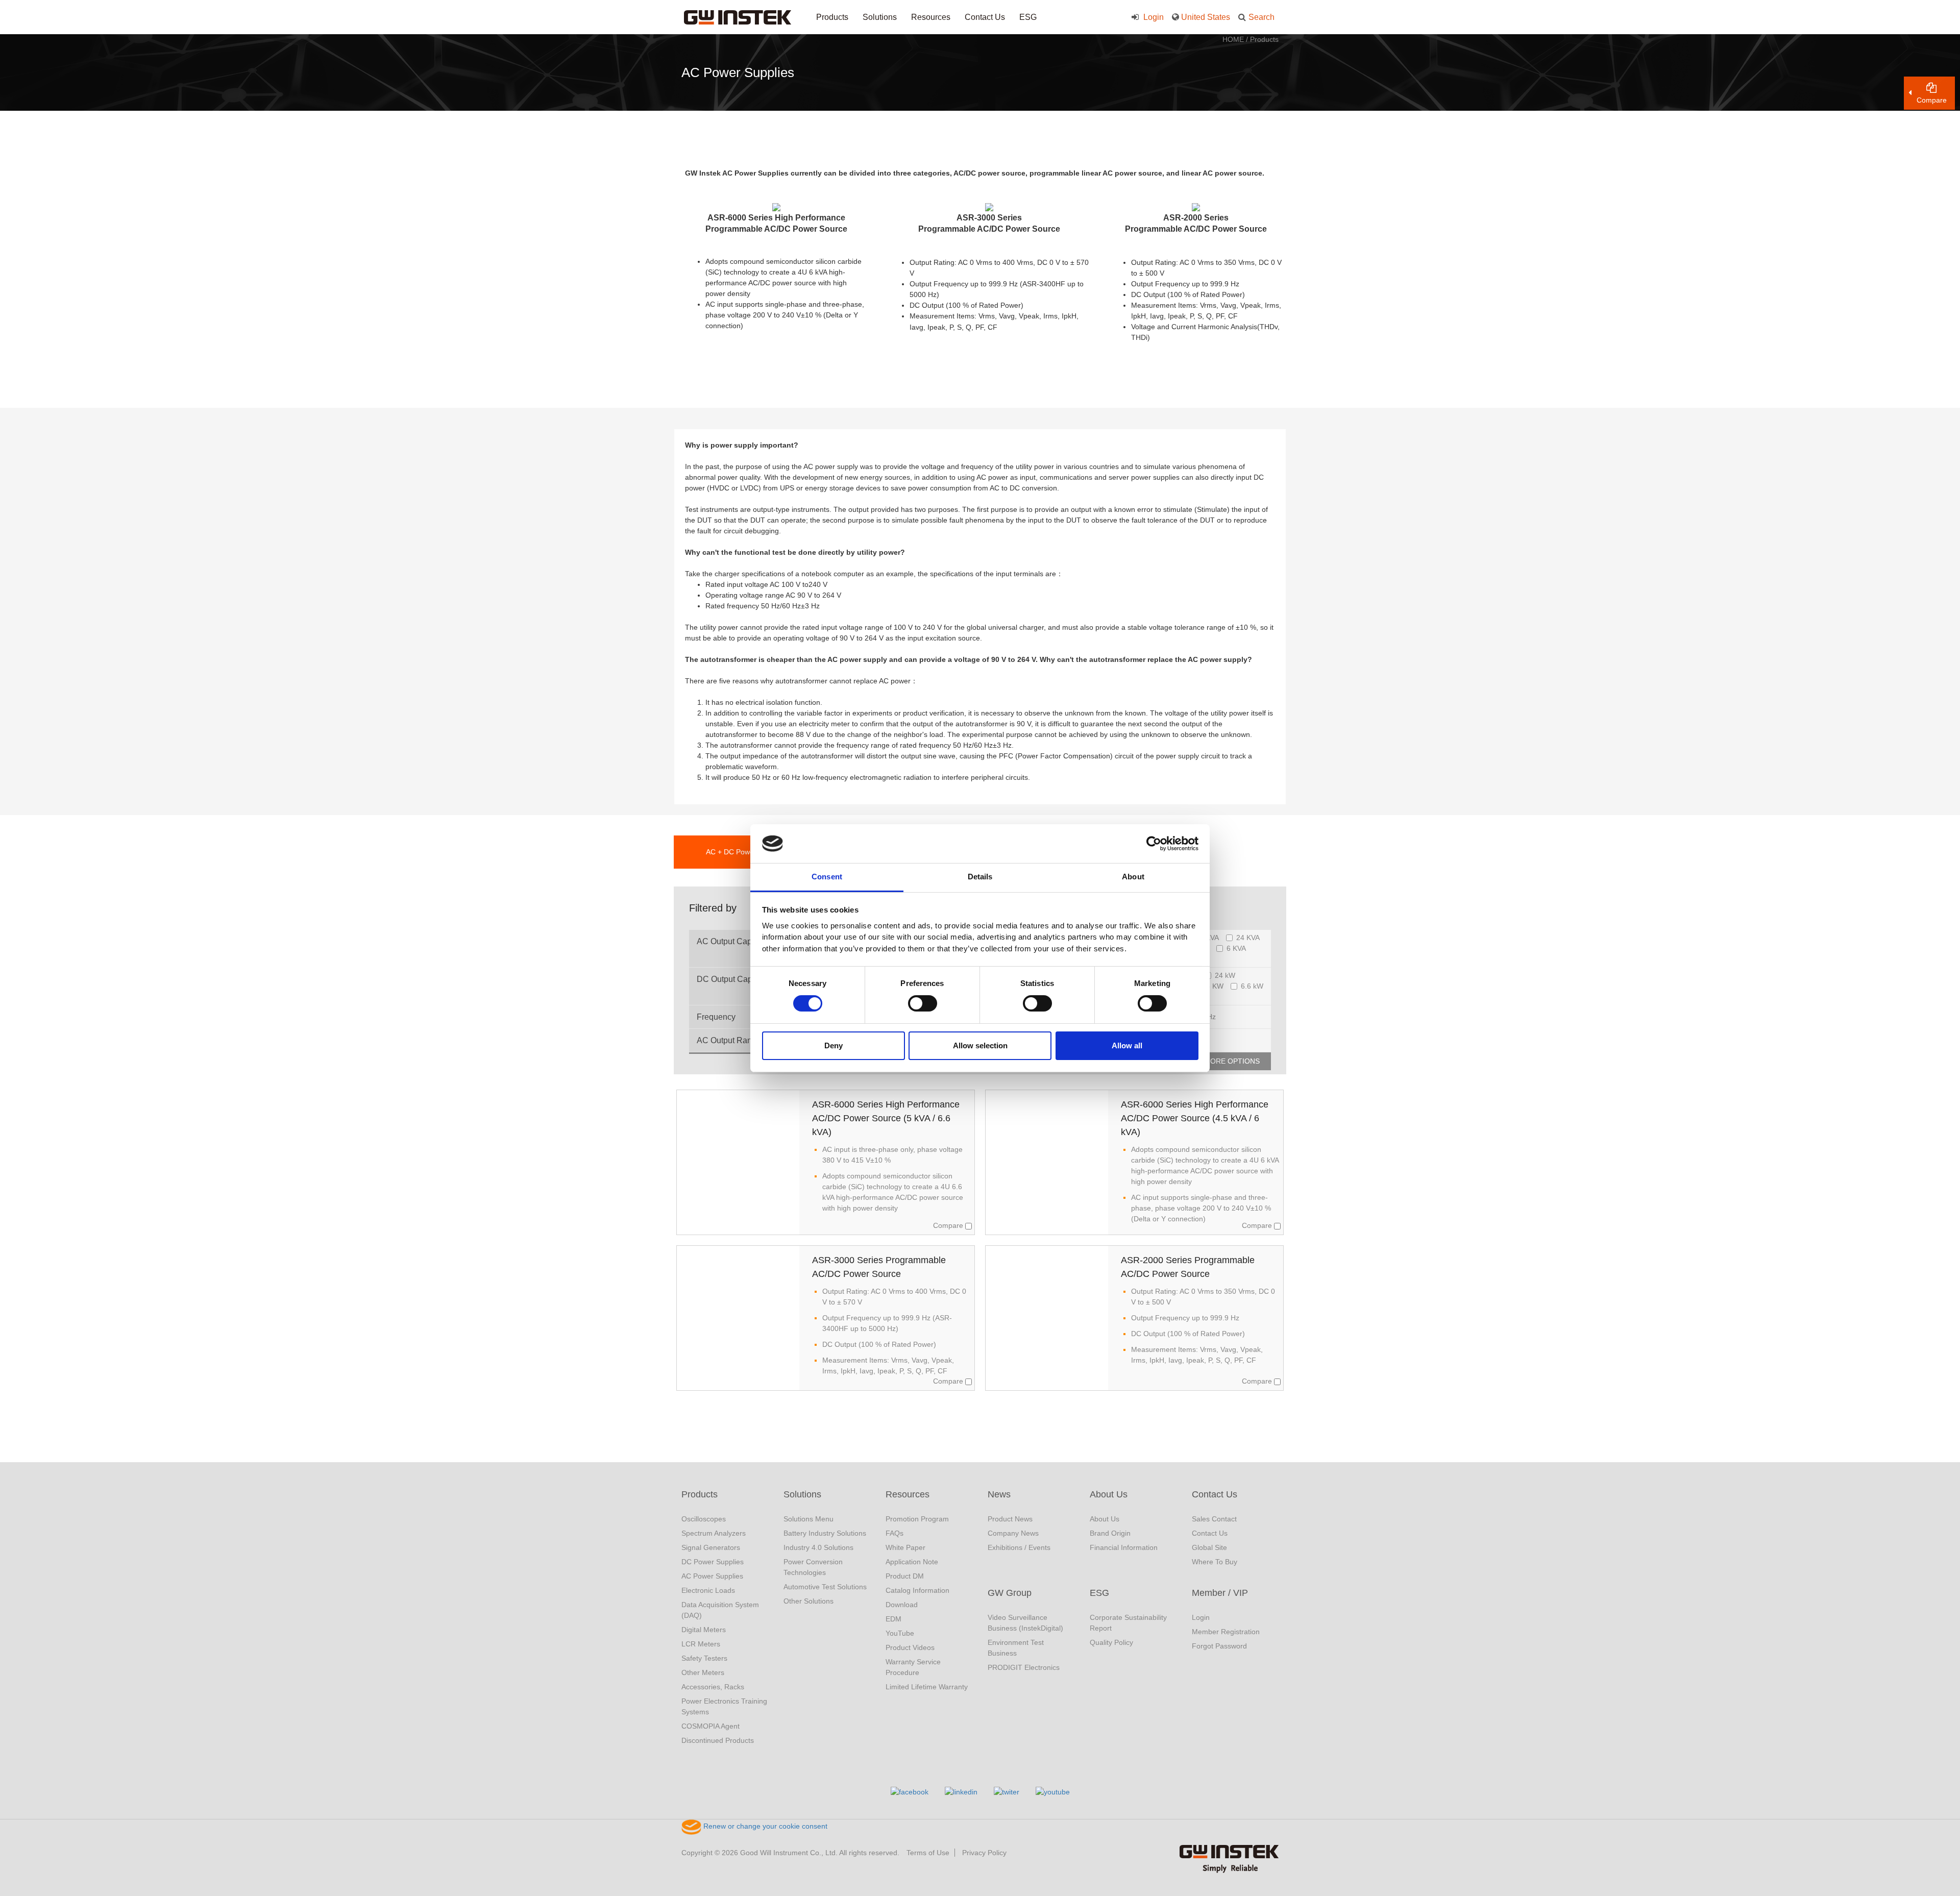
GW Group (1010, 1593)
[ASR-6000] (776, 207)
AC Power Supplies (712, 1576)
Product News (1010, 1519)
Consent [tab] (827, 877)
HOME (1233, 39)
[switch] (923, 1003)
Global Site (1209, 1547)
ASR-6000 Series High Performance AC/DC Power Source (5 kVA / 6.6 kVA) (886, 1118)
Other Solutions (808, 1601)
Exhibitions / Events (1019, 1547)
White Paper (905, 1547)
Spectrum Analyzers (714, 1533)
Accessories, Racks (713, 1687)
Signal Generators (711, 1547)
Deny (834, 1045)
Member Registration (1226, 1632)
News (999, 1494)
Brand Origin (1110, 1533)
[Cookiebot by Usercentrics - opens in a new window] (1154, 844)
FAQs (895, 1533)
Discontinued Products (718, 1740)
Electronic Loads (708, 1590)
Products (832, 17)
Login (1153, 17)
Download (902, 1605)
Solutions (880, 17)
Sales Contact (1214, 1519)
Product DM (905, 1576)
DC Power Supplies (713, 1562)
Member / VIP (1220, 1593)
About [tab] (1133, 877)
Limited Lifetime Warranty (927, 1687)
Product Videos (910, 1647)
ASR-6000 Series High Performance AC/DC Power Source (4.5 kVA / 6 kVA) (1195, 1118)
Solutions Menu (808, 1519)
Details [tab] (980, 877)
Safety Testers (704, 1658)
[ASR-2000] (1196, 207)
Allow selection (980, 1045)
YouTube (900, 1633)
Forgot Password (1219, 1646)
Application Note (912, 1562)
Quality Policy (1111, 1642)
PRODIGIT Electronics (1024, 1667)
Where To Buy (1215, 1562)
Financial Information (1124, 1547)
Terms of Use (928, 1853)
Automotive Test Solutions (825, 1587)
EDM (893, 1619)
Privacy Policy (984, 1853)
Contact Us (985, 17)
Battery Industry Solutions (825, 1533)
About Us (1109, 1494)
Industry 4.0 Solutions (818, 1547)
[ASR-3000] (989, 207)
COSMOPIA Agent (710, 1726)
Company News (1013, 1533)
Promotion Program (917, 1519)
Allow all (1127, 1045)
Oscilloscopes (704, 1519)
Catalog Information (917, 1590)
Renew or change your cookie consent (764, 1826)
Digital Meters (704, 1630)
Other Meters (703, 1672)
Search (1261, 17)
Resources (931, 17)
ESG (1028, 17)
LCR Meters (701, 1644)
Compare (949, 1225)
